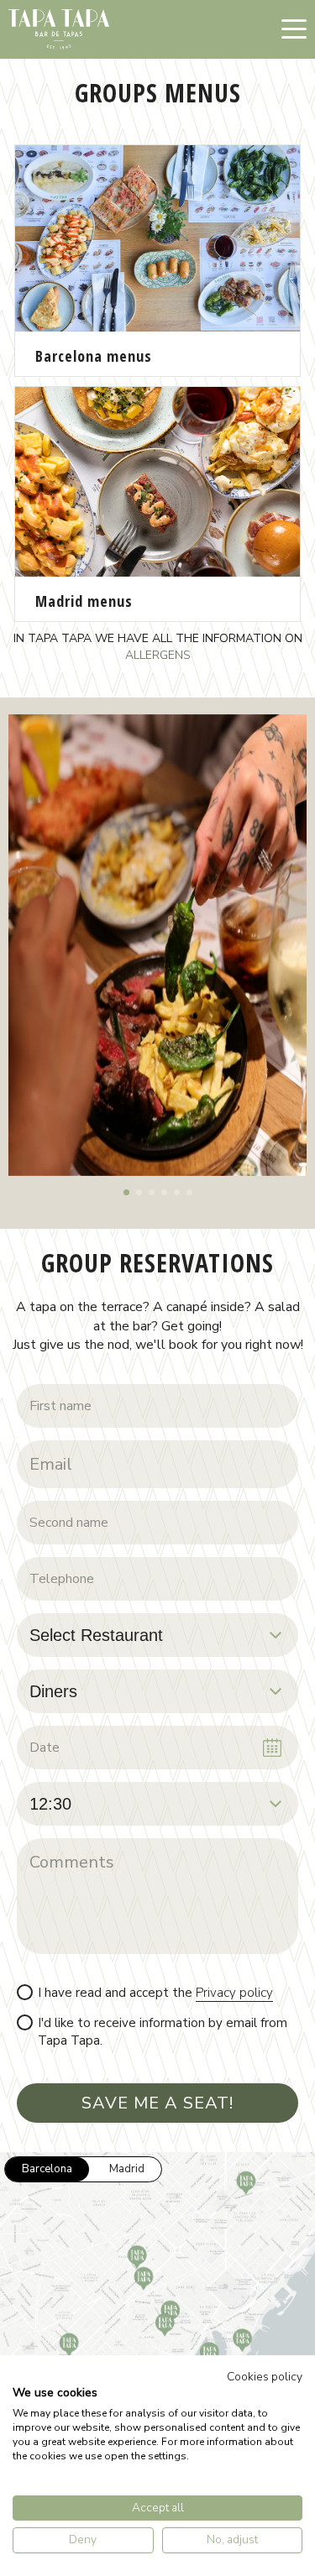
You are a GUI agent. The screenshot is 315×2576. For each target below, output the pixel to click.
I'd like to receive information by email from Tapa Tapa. (163, 2032)
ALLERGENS (158, 655)
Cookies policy (265, 2377)
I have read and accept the (155, 1993)
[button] (126, 1192)
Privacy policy (234, 1993)
